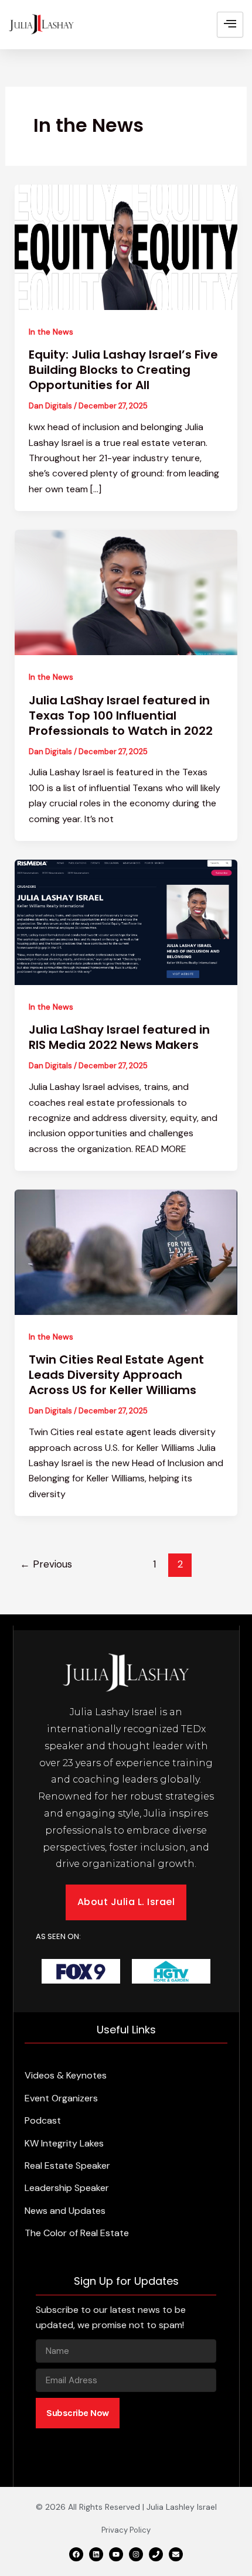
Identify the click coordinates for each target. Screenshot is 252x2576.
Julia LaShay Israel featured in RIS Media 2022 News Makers (119, 1037)
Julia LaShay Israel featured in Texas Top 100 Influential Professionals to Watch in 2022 (121, 715)
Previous (46, 1564)
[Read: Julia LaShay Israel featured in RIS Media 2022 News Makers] (126, 921)
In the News (51, 332)
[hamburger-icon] (230, 25)
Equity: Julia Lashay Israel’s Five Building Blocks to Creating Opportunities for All (123, 370)
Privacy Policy (126, 2530)
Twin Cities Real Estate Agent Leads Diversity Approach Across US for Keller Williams (116, 1375)
